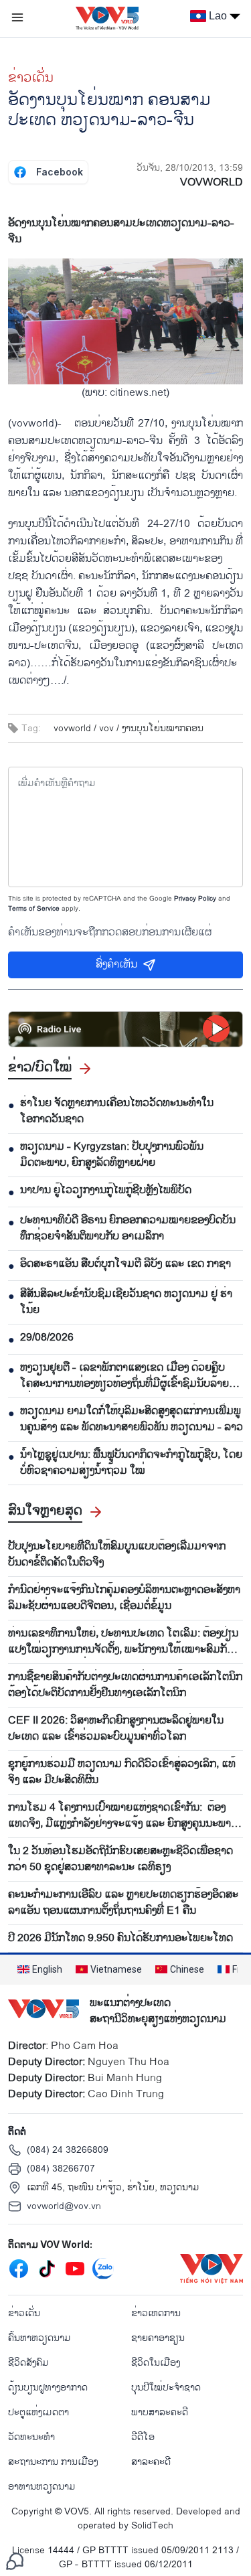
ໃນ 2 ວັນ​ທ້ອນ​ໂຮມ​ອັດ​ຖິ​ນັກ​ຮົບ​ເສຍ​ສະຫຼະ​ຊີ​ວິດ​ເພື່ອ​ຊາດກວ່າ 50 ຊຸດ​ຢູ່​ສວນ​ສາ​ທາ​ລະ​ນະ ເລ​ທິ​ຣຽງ (120, 1860)
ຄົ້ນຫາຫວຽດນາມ (39, 2338)
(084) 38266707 (61, 2169)
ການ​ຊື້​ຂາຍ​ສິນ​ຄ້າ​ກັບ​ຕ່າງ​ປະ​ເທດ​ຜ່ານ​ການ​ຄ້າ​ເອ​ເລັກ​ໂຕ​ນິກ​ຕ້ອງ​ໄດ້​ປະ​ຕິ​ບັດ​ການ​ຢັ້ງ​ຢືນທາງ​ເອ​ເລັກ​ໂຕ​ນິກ (125, 1685)
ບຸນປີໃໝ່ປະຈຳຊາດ (166, 2388)
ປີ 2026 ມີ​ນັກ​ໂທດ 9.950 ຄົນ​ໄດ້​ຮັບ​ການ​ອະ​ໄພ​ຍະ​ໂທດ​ (120, 1939)
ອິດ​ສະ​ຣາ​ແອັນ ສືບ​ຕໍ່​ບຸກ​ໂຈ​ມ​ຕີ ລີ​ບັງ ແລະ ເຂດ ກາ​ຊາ (125, 1264)
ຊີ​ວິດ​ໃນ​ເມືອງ (156, 2363)
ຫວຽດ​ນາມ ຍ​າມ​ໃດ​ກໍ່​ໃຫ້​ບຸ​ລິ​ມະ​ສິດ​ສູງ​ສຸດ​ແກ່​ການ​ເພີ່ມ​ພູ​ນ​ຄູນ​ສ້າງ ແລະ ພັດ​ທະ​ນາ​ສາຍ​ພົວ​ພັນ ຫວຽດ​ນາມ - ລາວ (132, 1420)
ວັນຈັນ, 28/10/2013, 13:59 (190, 168)
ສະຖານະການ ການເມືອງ (53, 2462)
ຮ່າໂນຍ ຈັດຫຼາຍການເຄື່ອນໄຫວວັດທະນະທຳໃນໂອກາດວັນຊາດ (117, 1112)
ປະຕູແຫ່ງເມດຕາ (38, 2412)
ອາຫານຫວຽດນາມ (42, 2487)
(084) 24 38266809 (68, 2150)
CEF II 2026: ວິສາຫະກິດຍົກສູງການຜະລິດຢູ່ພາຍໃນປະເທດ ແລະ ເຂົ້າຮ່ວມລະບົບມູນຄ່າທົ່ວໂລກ (116, 1729)
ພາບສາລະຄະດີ (160, 2412)
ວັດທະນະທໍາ (31, 2437)
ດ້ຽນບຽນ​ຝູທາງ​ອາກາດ (48, 2388)
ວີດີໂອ (143, 2437)
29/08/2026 (47, 1338)
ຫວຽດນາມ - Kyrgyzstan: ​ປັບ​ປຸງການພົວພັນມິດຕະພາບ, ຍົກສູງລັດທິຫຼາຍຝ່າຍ (112, 1155)
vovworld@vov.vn (64, 2206)
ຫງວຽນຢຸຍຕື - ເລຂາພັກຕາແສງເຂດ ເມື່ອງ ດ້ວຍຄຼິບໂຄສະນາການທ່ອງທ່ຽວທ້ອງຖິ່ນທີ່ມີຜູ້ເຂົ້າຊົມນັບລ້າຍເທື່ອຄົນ (124, 1376)
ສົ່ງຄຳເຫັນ (116, 965)
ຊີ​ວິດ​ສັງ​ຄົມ (28, 2363)
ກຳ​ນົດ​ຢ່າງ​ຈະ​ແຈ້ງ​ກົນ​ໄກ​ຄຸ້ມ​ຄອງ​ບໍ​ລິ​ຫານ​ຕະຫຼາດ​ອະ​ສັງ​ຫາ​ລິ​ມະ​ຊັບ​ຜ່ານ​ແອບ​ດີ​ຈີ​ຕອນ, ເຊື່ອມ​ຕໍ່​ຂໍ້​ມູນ (124, 1598)
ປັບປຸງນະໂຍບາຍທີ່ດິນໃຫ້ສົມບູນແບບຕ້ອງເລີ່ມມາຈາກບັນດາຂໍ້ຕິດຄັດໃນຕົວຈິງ (117, 1555)
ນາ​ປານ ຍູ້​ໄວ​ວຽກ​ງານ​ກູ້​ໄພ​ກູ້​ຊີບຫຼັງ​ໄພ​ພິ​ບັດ (106, 1191)
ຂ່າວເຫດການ (156, 2313)
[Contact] (15, 2561)
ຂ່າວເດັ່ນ (31, 78)
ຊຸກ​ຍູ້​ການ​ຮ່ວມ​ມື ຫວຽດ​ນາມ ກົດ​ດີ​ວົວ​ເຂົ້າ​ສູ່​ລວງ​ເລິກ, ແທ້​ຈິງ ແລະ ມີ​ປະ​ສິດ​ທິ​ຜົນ (122, 1772)
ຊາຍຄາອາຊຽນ (158, 2338)
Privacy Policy (195, 899)
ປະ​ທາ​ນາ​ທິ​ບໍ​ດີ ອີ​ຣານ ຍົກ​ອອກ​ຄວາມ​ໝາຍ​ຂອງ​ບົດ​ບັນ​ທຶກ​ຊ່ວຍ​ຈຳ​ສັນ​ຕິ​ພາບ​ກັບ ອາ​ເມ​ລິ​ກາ (128, 1229)
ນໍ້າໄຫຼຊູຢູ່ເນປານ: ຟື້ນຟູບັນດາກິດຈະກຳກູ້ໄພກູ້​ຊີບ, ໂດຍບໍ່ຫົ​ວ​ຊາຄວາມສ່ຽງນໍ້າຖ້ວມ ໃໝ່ (131, 1463)
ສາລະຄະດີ (151, 2462)
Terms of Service (34, 909)
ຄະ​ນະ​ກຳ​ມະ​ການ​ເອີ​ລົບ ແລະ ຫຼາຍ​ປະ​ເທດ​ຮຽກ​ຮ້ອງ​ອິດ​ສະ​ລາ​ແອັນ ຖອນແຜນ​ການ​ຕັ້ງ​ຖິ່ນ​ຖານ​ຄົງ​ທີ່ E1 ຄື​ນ (123, 1903)
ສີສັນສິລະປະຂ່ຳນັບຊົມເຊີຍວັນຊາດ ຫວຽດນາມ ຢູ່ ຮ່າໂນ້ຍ (126, 1302)
